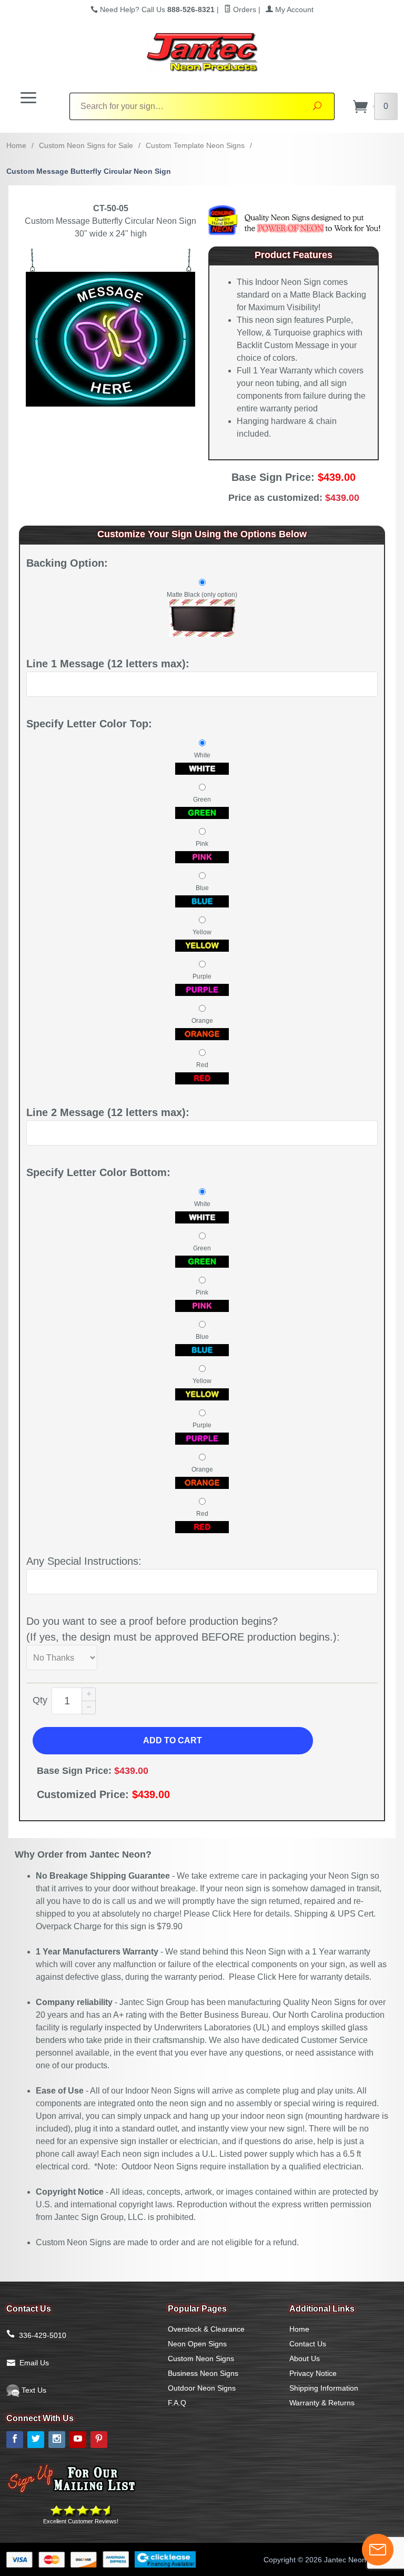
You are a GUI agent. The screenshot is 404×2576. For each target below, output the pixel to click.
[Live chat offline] (378, 2550)
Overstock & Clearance (206, 2329)
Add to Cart (173, 1740)
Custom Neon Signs (201, 2358)
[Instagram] (57, 2440)
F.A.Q (177, 2403)
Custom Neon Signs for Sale (86, 145)
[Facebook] (15, 2440)
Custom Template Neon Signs (195, 145)
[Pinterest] (99, 2440)
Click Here (232, 1914)
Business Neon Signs (203, 2373)
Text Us (33, 2390)
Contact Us (308, 2344)
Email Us (34, 2363)
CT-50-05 (111, 208)
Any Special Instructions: (84, 1561)
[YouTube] (78, 2440)
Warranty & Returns (322, 2403)
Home (16, 145)
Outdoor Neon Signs (202, 2388)
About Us (305, 2358)
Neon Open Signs (197, 2344)
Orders (244, 9)
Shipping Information (324, 2388)
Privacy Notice (313, 2373)
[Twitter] (36, 2440)
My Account (293, 9)
